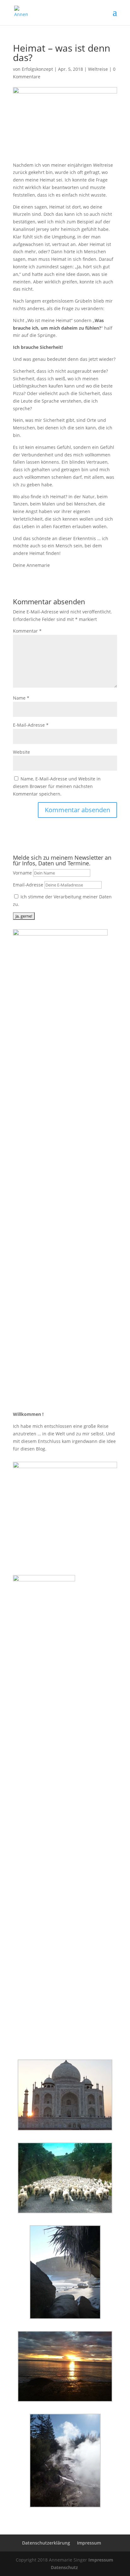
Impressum (89, 2543)
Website (21, 752)
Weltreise (98, 69)
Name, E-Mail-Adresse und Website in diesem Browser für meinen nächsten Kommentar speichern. (57, 786)
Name (21, 698)
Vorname (22, 873)
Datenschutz (65, 2567)
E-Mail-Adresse (31, 725)
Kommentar (27, 631)
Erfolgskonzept (37, 69)
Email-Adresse (28, 885)
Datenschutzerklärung (46, 2543)
